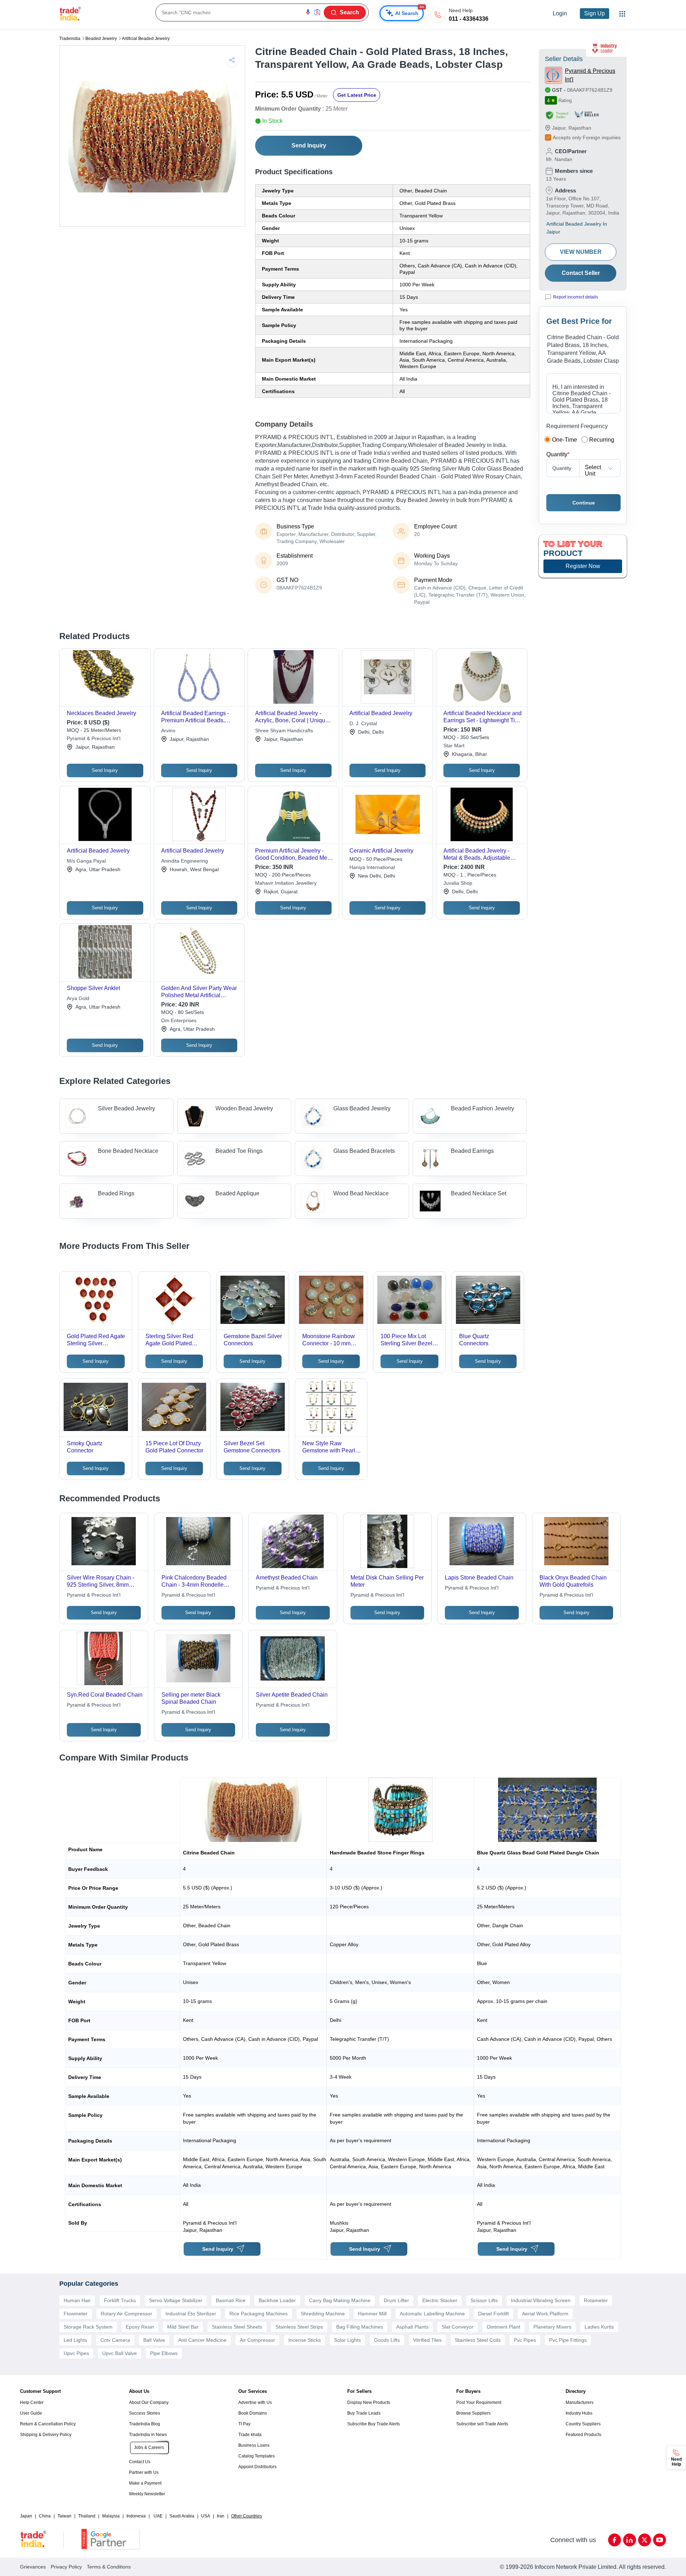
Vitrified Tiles (427, 2340)
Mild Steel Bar (183, 2327)
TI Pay (244, 2424)
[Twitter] (645, 2540)
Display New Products (369, 2402)
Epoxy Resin (140, 2327)
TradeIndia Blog (145, 2424)
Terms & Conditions (109, 2567)
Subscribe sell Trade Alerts (482, 2424)
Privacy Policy (66, 2567)
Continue (584, 503)
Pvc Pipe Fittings (568, 2340)
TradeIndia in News (148, 2435)
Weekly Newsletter (147, 2494)
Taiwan (64, 2516)
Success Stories (145, 2413)
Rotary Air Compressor (126, 2314)
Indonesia (136, 2516)
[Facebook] (615, 2540)
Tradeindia (70, 39)
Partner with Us (144, 2472)
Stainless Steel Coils (478, 2340)
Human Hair (77, 2300)
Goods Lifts (387, 2340)
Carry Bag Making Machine (340, 2300)
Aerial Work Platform (545, 2314)
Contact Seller (581, 273)
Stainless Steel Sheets (237, 2327)
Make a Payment (145, 2483)
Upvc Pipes (76, 2353)
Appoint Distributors (257, 2467)
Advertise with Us (255, 2402)
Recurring (602, 440)
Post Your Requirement (479, 2402)
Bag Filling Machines (360, 2327)
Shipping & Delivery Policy (46, 2435)
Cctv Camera (115, 2340)
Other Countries (247, 2516)
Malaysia (111, 2516)
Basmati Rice (231, 2300)
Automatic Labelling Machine (432, 2314)
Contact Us (140, 2462)
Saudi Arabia (182, 2516)
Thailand (87, 2516)
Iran (221, 2516)
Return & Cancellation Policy (48, 2424)
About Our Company (149, 2402)
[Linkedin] (630, 2540)
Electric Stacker (440, 2300)
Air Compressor (257, 2340)
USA (206, 2516)
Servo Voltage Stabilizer (176, 2300)
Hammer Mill (372, 2314)
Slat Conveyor (458, 2327)
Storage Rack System (88, 2327)
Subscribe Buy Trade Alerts (374, 2424)
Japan (26, 2516)
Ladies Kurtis (599, 2327)
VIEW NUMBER (581, 252)
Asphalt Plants (412, 2327)
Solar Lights (347, 2340)
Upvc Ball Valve (120, 2353)
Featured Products (583, 2435)
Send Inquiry (309, 145)
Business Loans (254, 2445)
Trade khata (250, 2435)
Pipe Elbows (164, 2353)
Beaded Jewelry (101, 39)
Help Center (32, 2402)
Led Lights (75, 2340)
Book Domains (253, 2413)
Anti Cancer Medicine (202, 2340)
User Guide (31, 2413)
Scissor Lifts (484, 2300)
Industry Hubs (579, 2413)
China (45, 2516)
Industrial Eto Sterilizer (191, 2314)
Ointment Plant (503, 2327)
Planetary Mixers (552, 2327)
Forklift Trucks (120, 2300)
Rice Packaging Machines (259, 2314)
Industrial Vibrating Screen (541, 2300)
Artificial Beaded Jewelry (146, 39)
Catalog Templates (257, 2456)
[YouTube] (660, 2540)
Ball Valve (154, 2340)
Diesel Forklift (493, 2314)
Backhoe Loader (277, 2300)
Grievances (33, 2567)
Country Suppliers (583, 2424)
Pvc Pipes (525, 2340)
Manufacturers (580, 2402)
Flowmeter (76, 2314)
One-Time (565, 440)
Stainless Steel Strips (299, 2327)
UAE (158, 2516)
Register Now (583, 566)
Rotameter (596, 2300)
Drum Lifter (396, 2300)
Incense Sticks (305, 2340)
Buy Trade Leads (364, 2413)
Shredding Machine (323, 2314)
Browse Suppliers (473, 2413)
